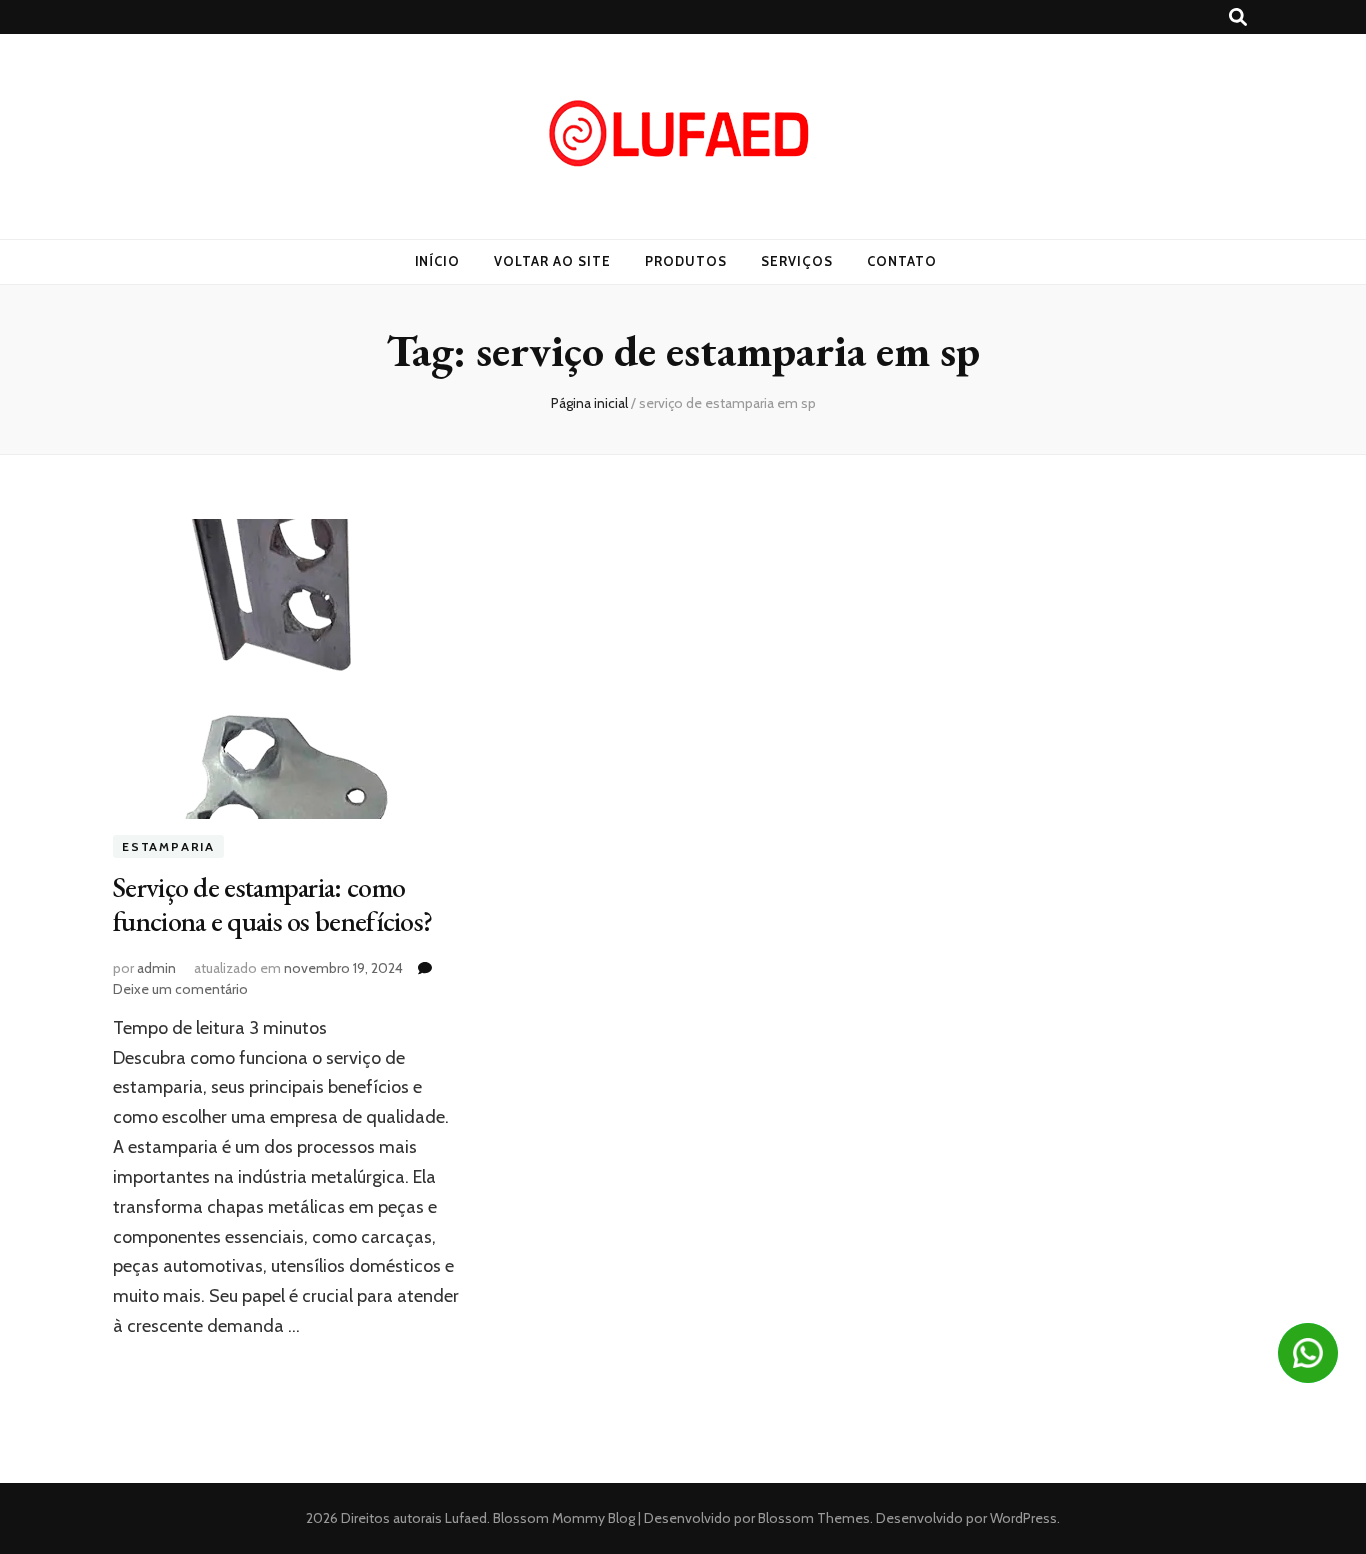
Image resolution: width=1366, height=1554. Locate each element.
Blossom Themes (812, 1518)
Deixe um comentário (180, 989)
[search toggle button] (1238, 17)
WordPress (1023, 1518)
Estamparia (168, 846)
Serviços (797, 261)
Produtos (686, 261)
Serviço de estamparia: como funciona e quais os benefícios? (272, 904)
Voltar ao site (552, 261)
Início (438, 261)
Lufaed (466, 1518)
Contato (902, 261)
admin (156, 968)
